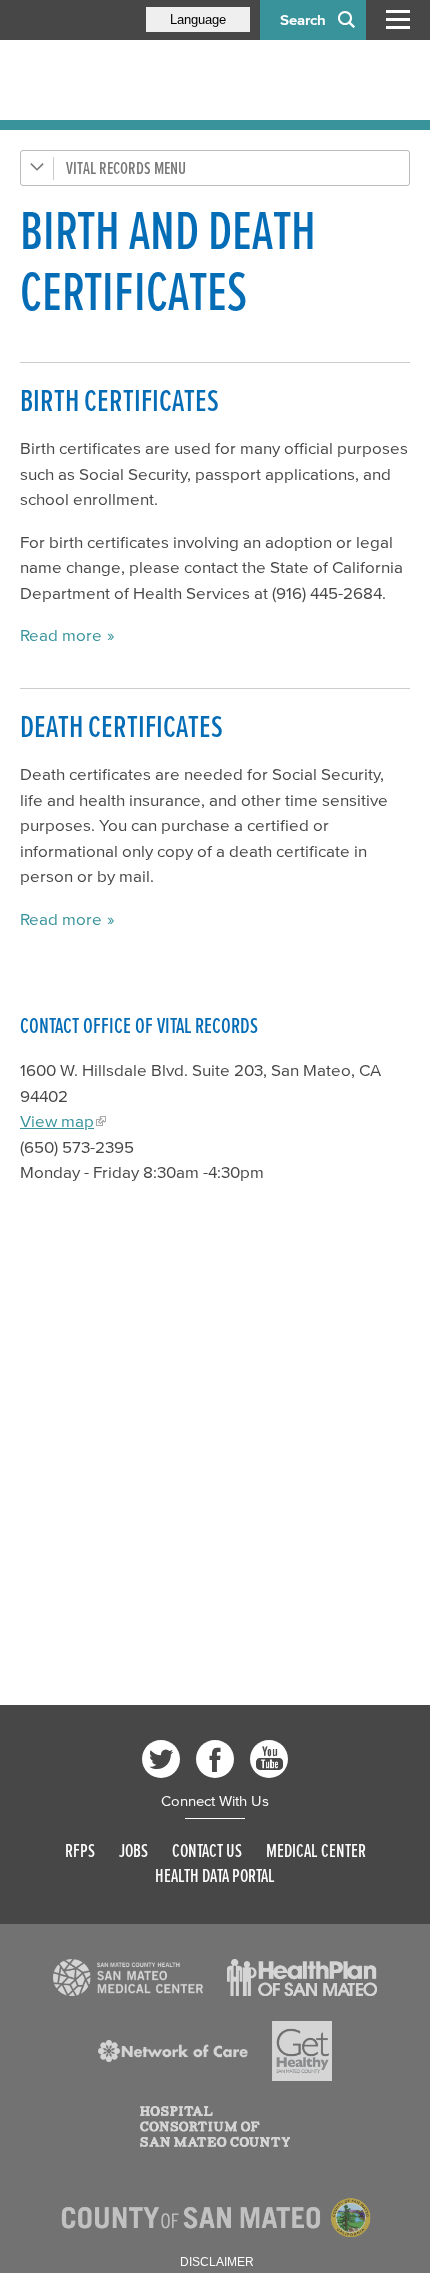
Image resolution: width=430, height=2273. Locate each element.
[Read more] (128, 1978)
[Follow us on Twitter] (161, 1759)
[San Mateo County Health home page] (150, 80)
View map (57, 1120)
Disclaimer (217, 2262)
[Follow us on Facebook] (215, 1759)
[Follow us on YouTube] (269, 1759)
